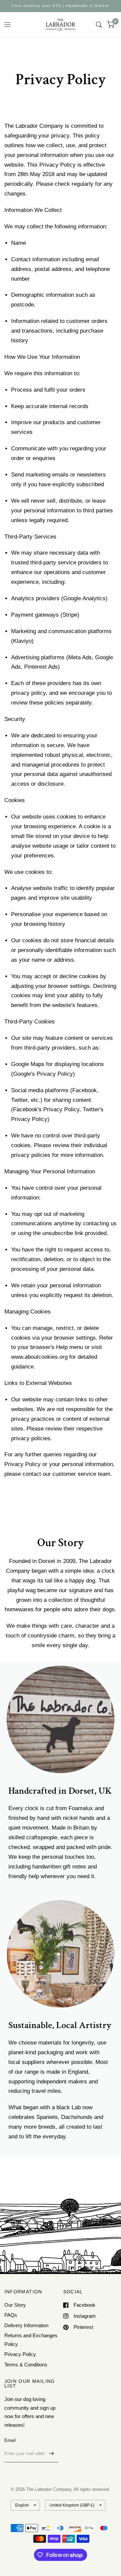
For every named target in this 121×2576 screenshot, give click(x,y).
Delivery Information (26, 2325)
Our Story (15, 2305)
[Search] (99, 25)
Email (10, 2440)
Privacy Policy (20, 2354)
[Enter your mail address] (51, 2454)
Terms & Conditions (26, 2365)
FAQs (11, 2315)
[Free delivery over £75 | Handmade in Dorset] (61, 6)
